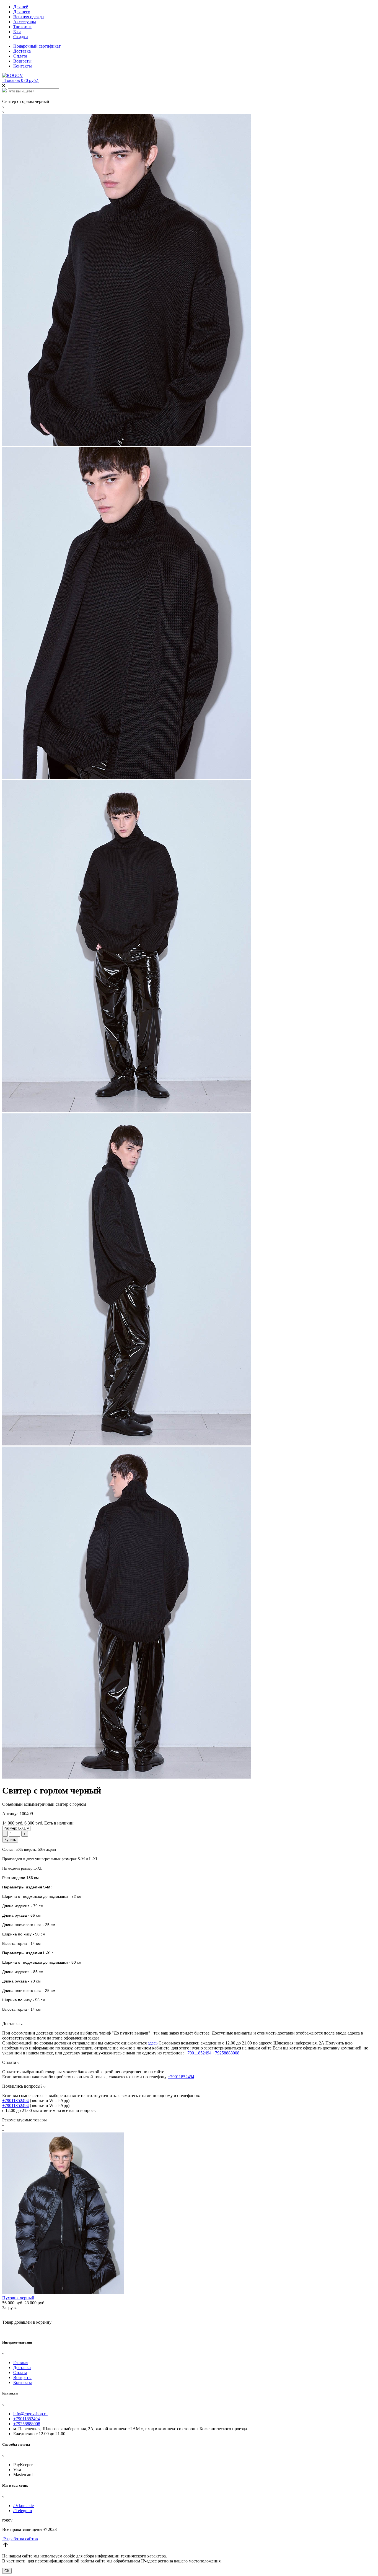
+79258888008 (226, 2053)
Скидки (21, 37)
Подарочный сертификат (37, 46)
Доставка (22, 51)
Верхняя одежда (29, 17)
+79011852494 (198, 2053)
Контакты (23, 66)
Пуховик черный (18, 2298)
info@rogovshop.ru (30, 2414)
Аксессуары (25, 22)
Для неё (21, 7)
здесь (153, 2043)
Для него (22, 12)
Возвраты (22, 61)
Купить (10, 1840)
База (17, 32)
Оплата (20, 56)
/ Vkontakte (24, 2506)
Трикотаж (22, 27)
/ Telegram (23, 2511)
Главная (21, 2363)
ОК (7, 2571)
